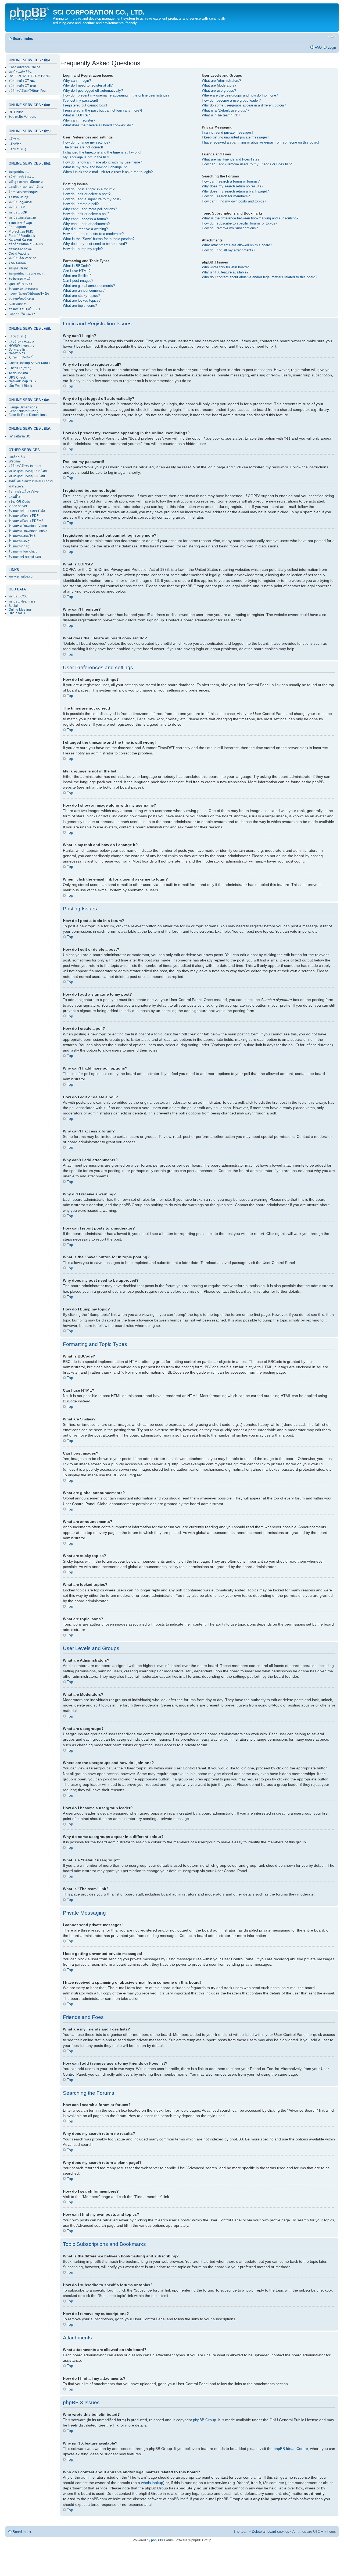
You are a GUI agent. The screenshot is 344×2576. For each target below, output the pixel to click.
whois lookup (152, 2483)
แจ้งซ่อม (15, 139)
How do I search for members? (226, 196)
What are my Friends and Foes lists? (231, 159)
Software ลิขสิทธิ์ (20, 358)
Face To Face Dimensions (28, 415)
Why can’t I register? (79, 120)
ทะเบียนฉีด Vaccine (22, 258)
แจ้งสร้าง (15, 144)
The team (241, 2532)
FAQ (318, 47)
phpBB (156, 2540)
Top (70, 352)
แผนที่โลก (15, 497)
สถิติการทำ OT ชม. (22, 81)
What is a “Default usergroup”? (225, 110)
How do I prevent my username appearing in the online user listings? (116, 95)
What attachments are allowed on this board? (237, 245)
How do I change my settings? (87, 142)
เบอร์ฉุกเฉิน (17, 457)
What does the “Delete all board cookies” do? (98, 125)
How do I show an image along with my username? (102, 162)
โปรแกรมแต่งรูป (20, 541)
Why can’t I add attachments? (86, 224)
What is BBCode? (77, 266)
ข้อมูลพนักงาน (19, 172)
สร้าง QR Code (19, 502)
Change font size (332, 37)
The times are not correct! (83, 147)
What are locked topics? (82, 300)
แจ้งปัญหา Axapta (21, 341)
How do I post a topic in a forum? (89, 189)
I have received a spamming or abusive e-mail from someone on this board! (261, 142)
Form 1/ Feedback (22, 236)
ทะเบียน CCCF (19, 596)
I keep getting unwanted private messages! (235, 137)
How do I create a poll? (81, 204)
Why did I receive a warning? (85, 229)
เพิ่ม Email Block (20, 386)
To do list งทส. (19, 373)
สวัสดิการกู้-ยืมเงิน (21, 177)
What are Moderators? (219, 85)
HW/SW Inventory (21, 346)
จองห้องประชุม (19, 197)
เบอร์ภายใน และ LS (22, 314)
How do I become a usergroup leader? (231, 100)
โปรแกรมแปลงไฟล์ (22, 536)
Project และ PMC (21, 231)
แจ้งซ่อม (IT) (17, 149)
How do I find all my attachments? (228, 250)
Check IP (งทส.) (20, 368)
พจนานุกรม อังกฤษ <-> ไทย (28, 471)
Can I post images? (78, 281)
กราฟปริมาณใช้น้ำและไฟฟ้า (29, 294)
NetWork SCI (18, 353)
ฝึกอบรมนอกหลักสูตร (23, 192)
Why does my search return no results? (232, 186)
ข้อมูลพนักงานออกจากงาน (27, 273)
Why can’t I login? (77, 81)
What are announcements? (84, 291)
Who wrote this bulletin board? (225, 267)
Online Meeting (20, 610)
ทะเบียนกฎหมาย (20, 202)
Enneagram (17, 227)
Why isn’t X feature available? (225, 272)
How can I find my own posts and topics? (234, 201)
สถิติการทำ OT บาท (22, 86)
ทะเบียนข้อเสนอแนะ (23, 218)
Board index (23, 39)
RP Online (16, 112)
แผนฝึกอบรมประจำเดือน (26, 187)
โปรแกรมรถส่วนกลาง (24, 289)
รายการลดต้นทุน (20, 223)
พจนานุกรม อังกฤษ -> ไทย (27, 476)
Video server (18, 506)
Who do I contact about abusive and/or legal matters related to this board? (259, 277)
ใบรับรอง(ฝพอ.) (19, 279)
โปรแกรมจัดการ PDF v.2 (26, 521)
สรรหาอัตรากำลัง (21, 249)
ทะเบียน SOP (18, 212)
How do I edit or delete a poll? (86, 214)
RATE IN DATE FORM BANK (29, 76)
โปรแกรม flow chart (23, 551)
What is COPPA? (76, 115)
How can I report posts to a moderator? (93, 234)
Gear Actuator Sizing (24, 411)
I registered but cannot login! (85, 105)
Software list (17, 350)
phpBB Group (205, 2420)
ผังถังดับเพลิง (18, 263)
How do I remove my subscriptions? (230, 228)
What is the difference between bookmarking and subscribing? (250, 218)
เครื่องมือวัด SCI (20, 436)
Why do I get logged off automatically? (93, 90)
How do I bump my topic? (83, 249)
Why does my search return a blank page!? (235, 191)
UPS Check (17, 377)
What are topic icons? (80, 306)
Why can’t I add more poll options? (90, 209)
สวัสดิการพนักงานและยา (26, 244)
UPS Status (17, 613)
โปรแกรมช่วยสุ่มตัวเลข (25, 557)
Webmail (15, 461)
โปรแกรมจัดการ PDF (24, 516)
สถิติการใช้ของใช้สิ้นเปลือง (27, 91)
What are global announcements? (89, 286)
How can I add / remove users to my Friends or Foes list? (247, 164)
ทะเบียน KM (17, 207)
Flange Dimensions (23, 407)
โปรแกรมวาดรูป (20, 546)
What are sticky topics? (81, 296)
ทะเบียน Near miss (22, 601)
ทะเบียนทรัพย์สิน (20, 72)
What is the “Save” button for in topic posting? (99, 239)
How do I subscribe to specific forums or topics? (239, 223)
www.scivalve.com (22, 576)
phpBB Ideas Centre (291, 2449)
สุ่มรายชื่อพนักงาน (21, 299)
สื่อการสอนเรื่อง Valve (24, 491)
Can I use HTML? (77, 271)
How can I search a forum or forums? (231, 181)
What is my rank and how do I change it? (95, 167)
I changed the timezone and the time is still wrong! (102, 152)
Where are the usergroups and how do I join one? (240, 95)
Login (332, 47)
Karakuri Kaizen (20, 240)
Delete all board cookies (270, 2532)
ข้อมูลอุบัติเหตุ (18, 268)
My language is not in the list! (86, 157)
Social (13, 606)
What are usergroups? (219, 90)
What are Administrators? (221, 81)
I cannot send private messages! (227, 132)
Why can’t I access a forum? (85, 219)
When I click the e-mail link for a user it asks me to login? (108, 172)
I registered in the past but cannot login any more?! (103, 110)
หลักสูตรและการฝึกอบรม (26, 182)
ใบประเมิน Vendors (22, 117)
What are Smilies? (77, 276)
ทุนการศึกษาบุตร (20, 284)
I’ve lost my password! (80, 100)
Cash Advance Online (24, 67)
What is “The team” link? (221, 115)
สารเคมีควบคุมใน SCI (24, 309)
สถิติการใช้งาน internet (25, 466)
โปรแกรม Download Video (28, 526)
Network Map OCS (22, 381)
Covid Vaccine (19, 254)
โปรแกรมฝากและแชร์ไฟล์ (27, 511)
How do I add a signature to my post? (92, 199)
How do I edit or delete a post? (87, 194)
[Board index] (30, 13)
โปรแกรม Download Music (28, 531)
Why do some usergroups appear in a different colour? (244, 105)
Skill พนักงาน (18, 304)
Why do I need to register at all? (88, 85)
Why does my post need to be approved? (95, 244)
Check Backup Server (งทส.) (29, 363)
